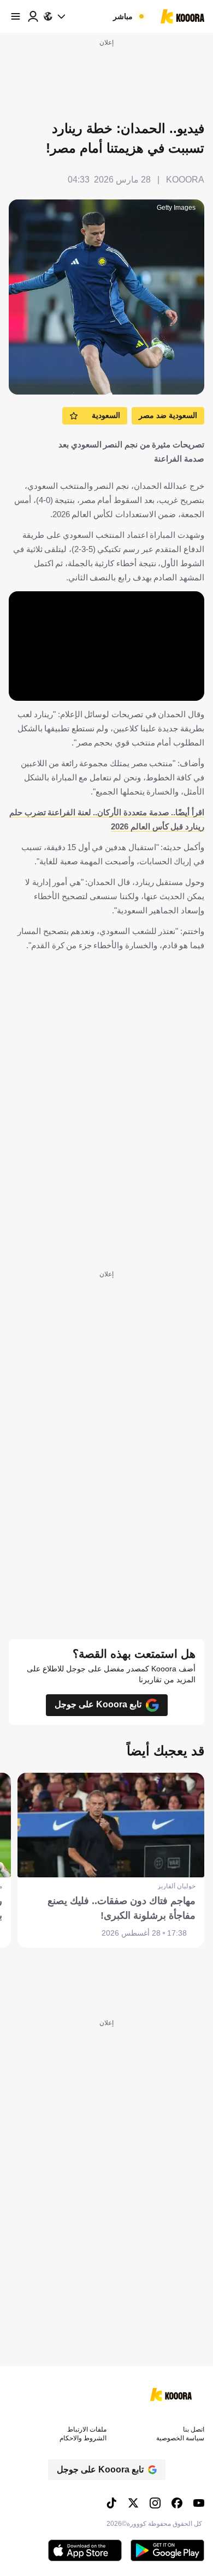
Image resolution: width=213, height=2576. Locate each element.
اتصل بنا (194, 2429)
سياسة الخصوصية (180, 2438)
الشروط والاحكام (83, 2438)
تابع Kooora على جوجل (98, 1704)
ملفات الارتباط (87, 2429)
